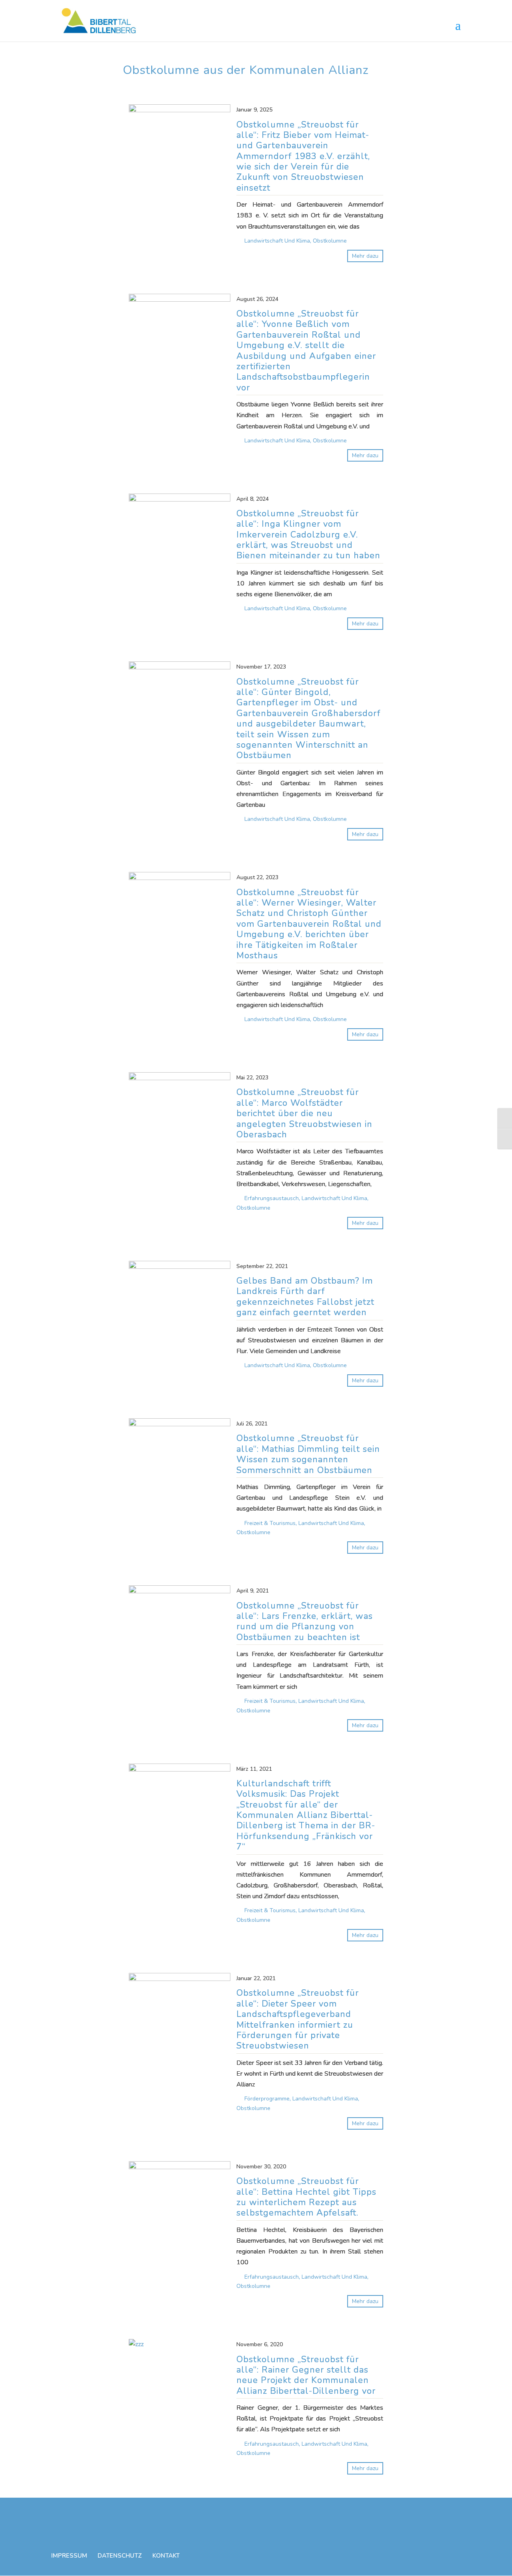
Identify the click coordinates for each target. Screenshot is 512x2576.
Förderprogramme (267, 2099)
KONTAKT (166, 2556)
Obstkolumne (330, 241)
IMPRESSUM (69, 2556)
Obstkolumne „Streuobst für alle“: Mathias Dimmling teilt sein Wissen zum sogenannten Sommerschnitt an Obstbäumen (308, 1454)
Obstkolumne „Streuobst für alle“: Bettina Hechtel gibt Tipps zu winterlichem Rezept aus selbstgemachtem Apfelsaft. (306, 2197)
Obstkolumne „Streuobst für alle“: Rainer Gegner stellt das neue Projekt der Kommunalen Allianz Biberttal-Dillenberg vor (306, 2375)
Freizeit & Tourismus (270, 1523)
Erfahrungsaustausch (272, 1198)
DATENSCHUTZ (120, 2556)
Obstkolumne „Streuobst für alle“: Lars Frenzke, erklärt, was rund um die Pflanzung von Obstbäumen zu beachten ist (305, 1622)
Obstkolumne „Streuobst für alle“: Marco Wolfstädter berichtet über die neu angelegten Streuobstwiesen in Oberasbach (304, 1113)
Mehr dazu (365, 256)
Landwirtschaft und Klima (277, 241)
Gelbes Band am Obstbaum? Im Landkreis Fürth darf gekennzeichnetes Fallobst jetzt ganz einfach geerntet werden (305, 1297)
